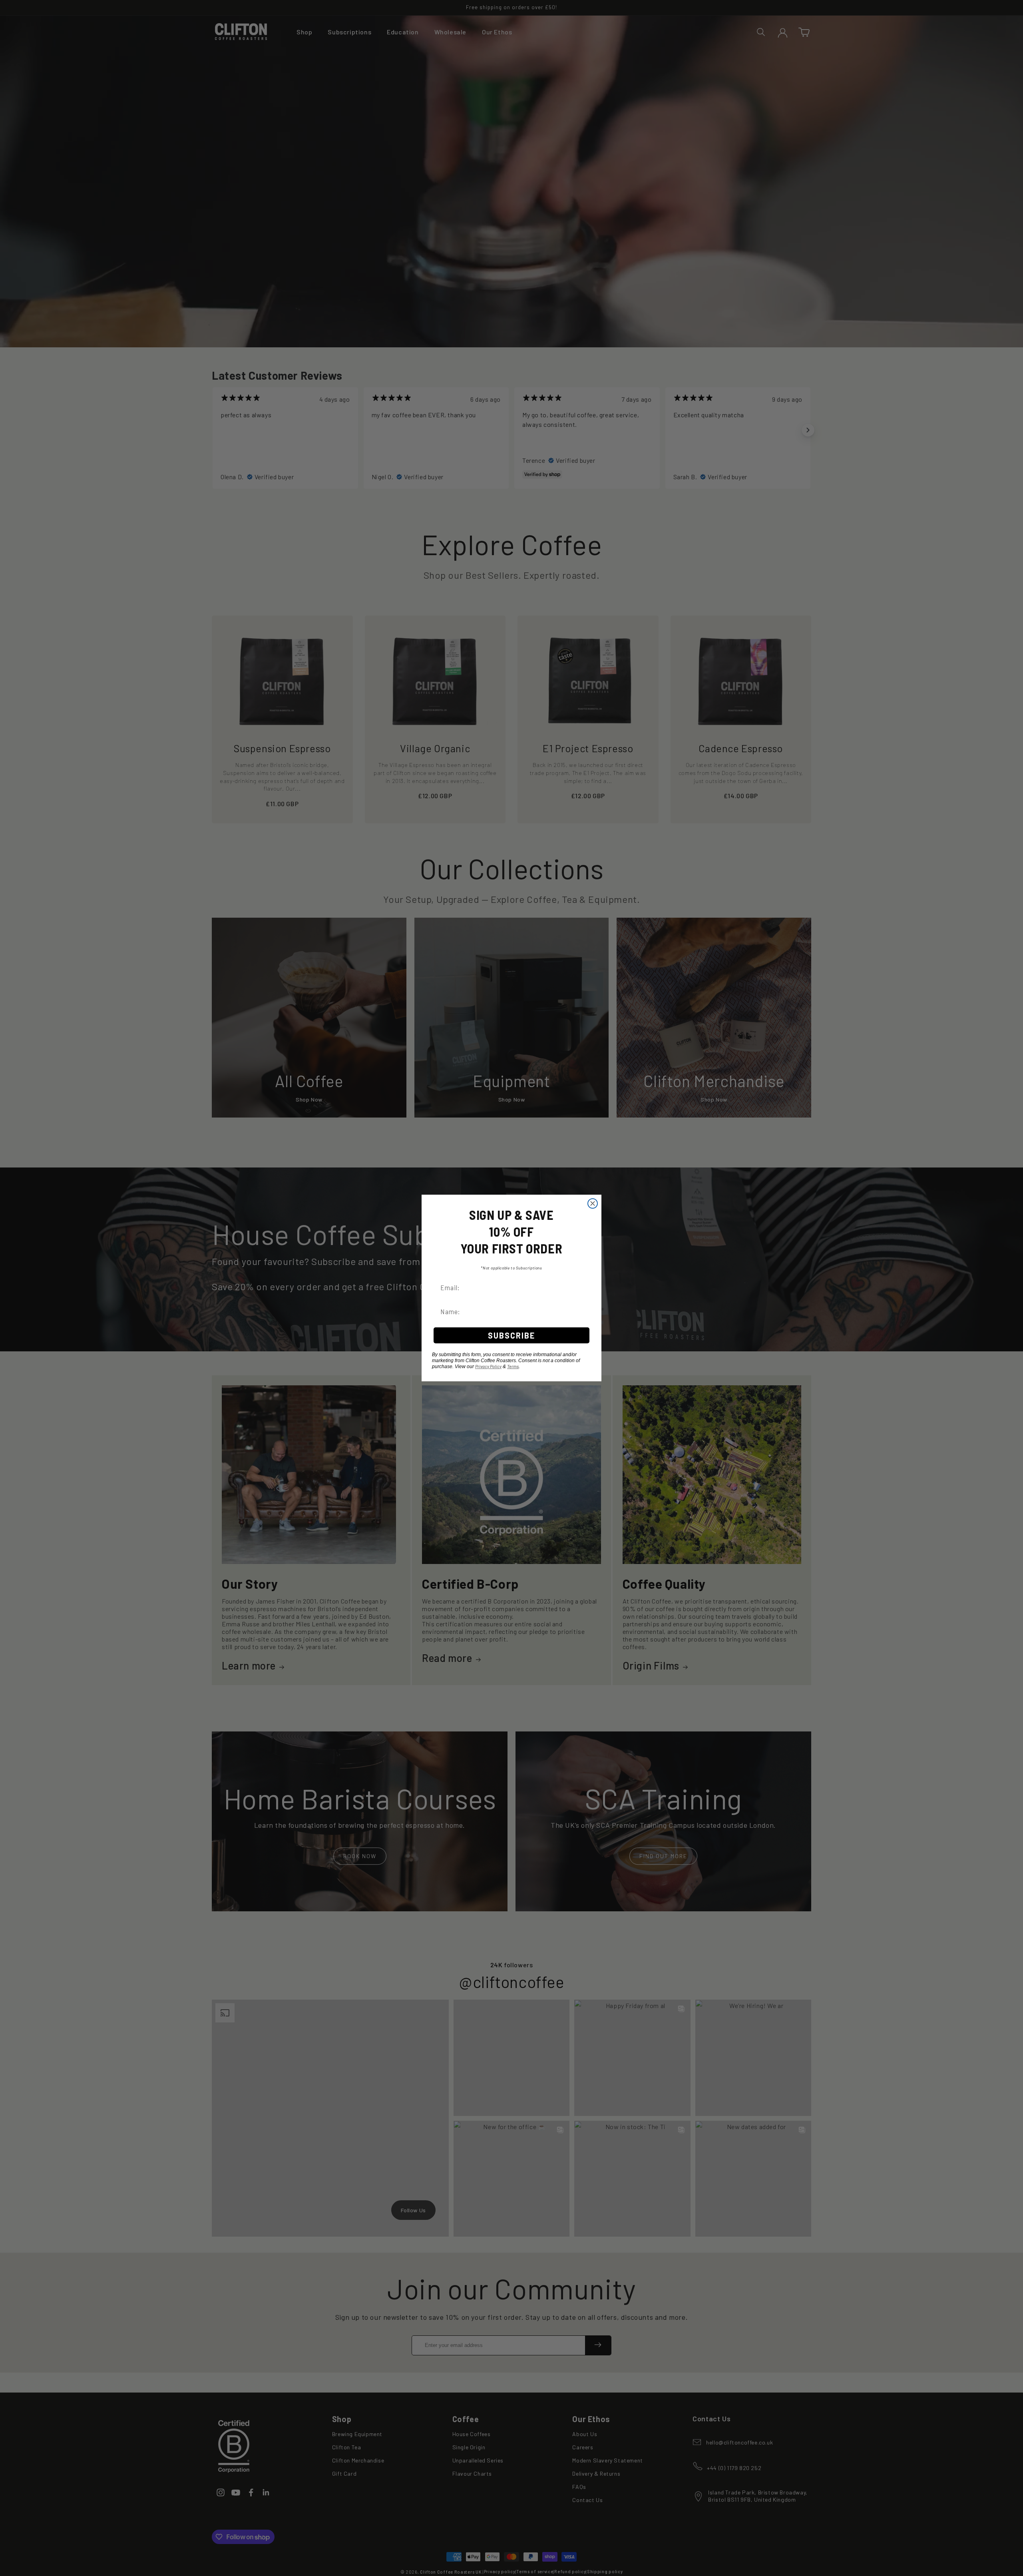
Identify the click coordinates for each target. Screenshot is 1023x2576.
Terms (513, 1366)
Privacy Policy (488, 1366)
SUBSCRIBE (511, 1335)
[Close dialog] (593, 1203)
